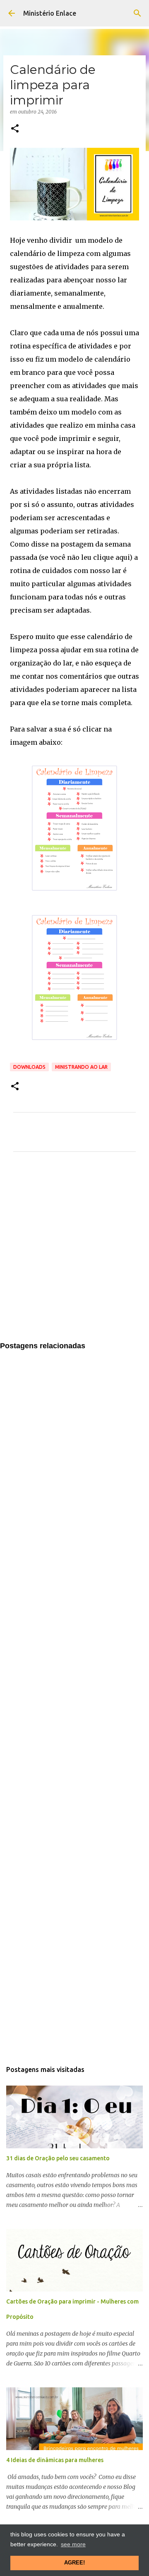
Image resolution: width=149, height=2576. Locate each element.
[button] (15, 129)
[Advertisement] (74, 1252)
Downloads (29, 1067)
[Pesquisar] (137, 13)
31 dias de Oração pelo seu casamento (58, 2158)
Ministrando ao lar (81, 1067)
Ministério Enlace (50, 13)
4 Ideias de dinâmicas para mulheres (55, 2460)
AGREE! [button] (74, 2563)
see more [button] (73, 2544)
